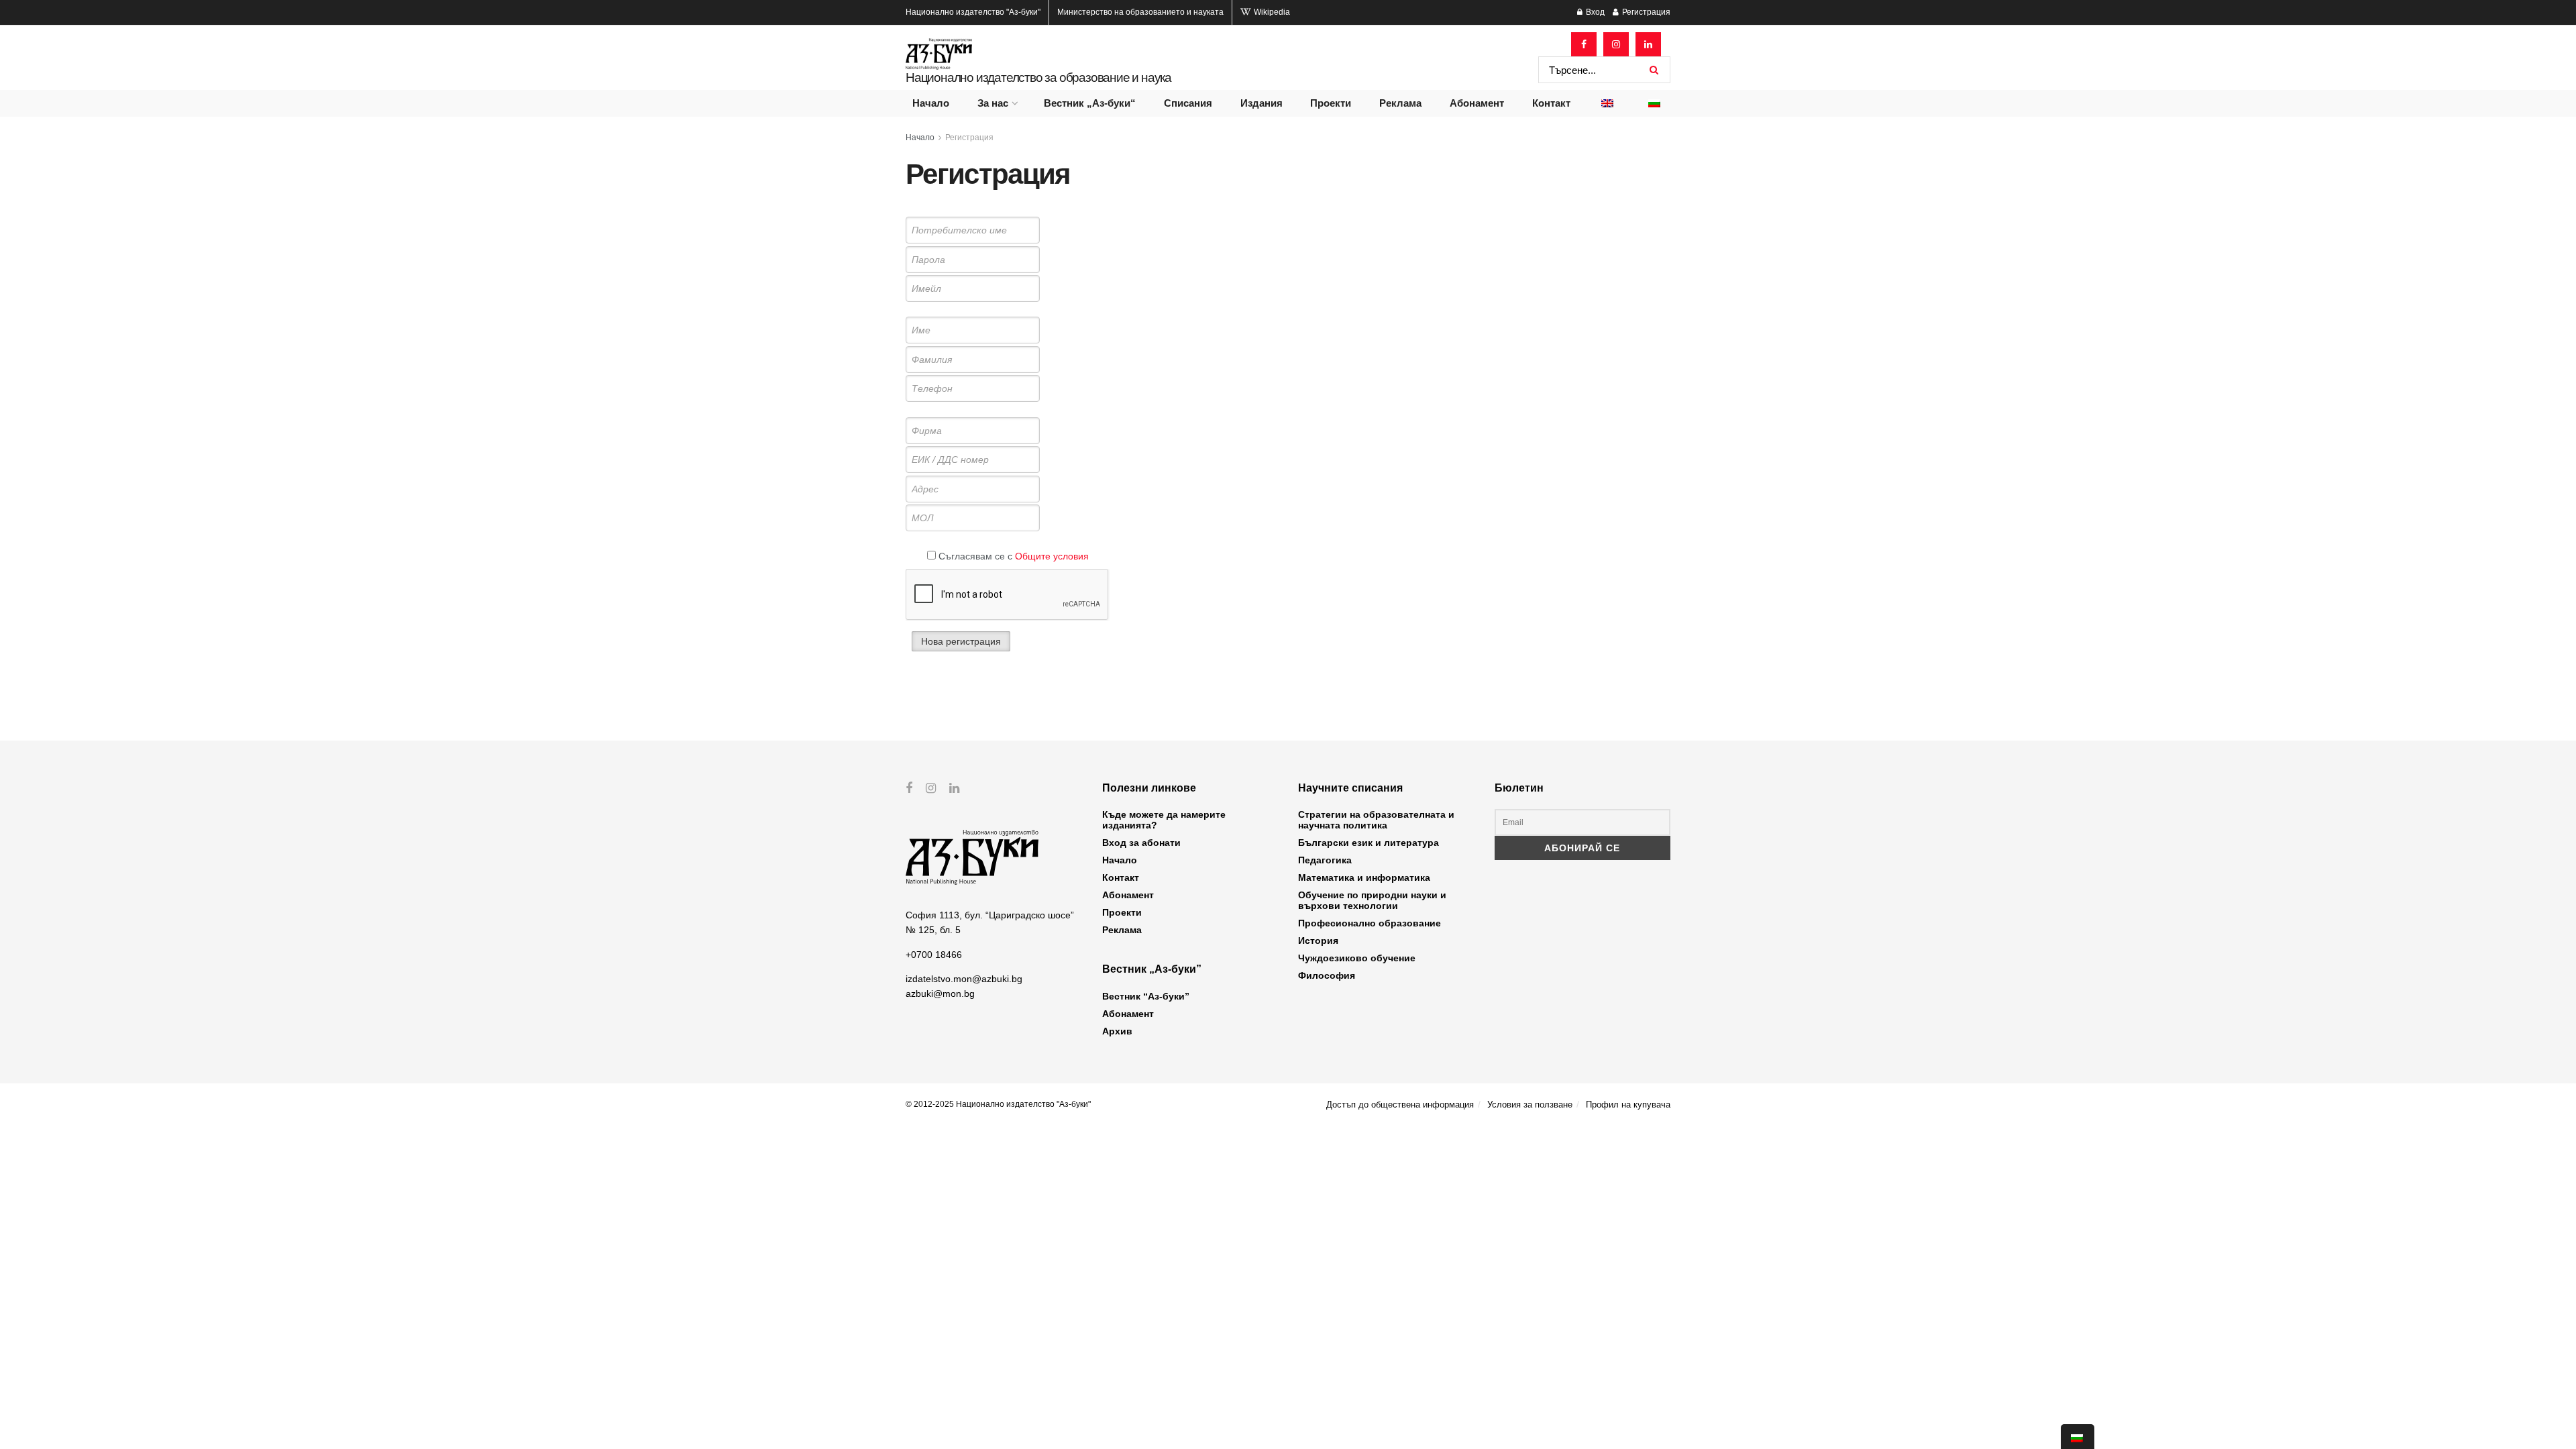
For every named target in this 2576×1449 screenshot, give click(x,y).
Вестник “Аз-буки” (1146, 996)
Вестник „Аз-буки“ (1090, 103)
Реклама (1400, 103)
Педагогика (1325, 860)
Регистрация (1645, 12)
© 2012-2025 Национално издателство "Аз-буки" (998, 1104)
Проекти (1331, 103)
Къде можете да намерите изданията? (1164, 820)
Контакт (1551, 103)
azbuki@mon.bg (940, 994)
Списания (1188, 103)
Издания (1262, 103)
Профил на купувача (1628, 1105)
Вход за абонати (1141, 843)
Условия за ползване (1530, 1105)
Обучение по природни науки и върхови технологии (1372, 900)
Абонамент (1477, 103)
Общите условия (1052, 556)
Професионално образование (1370, 923)
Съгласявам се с (1012, 556)
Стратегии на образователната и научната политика (1376, 820)
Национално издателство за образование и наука (1038, 77)
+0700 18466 (934, 955)
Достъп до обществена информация (1400, 1105)
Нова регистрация (961, 641)
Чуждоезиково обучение (1357, 958)
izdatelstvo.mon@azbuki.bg (964, 979)
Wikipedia (1271, 12)
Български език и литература (1368, 843)
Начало (931, 103)
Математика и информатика (1364, 877)
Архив (1117, 1031)
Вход (1594, 12)
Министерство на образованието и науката (1140, 12)
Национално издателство (973, 12)
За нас (993, 103)
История (1318, 941)
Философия (1327, 975)
